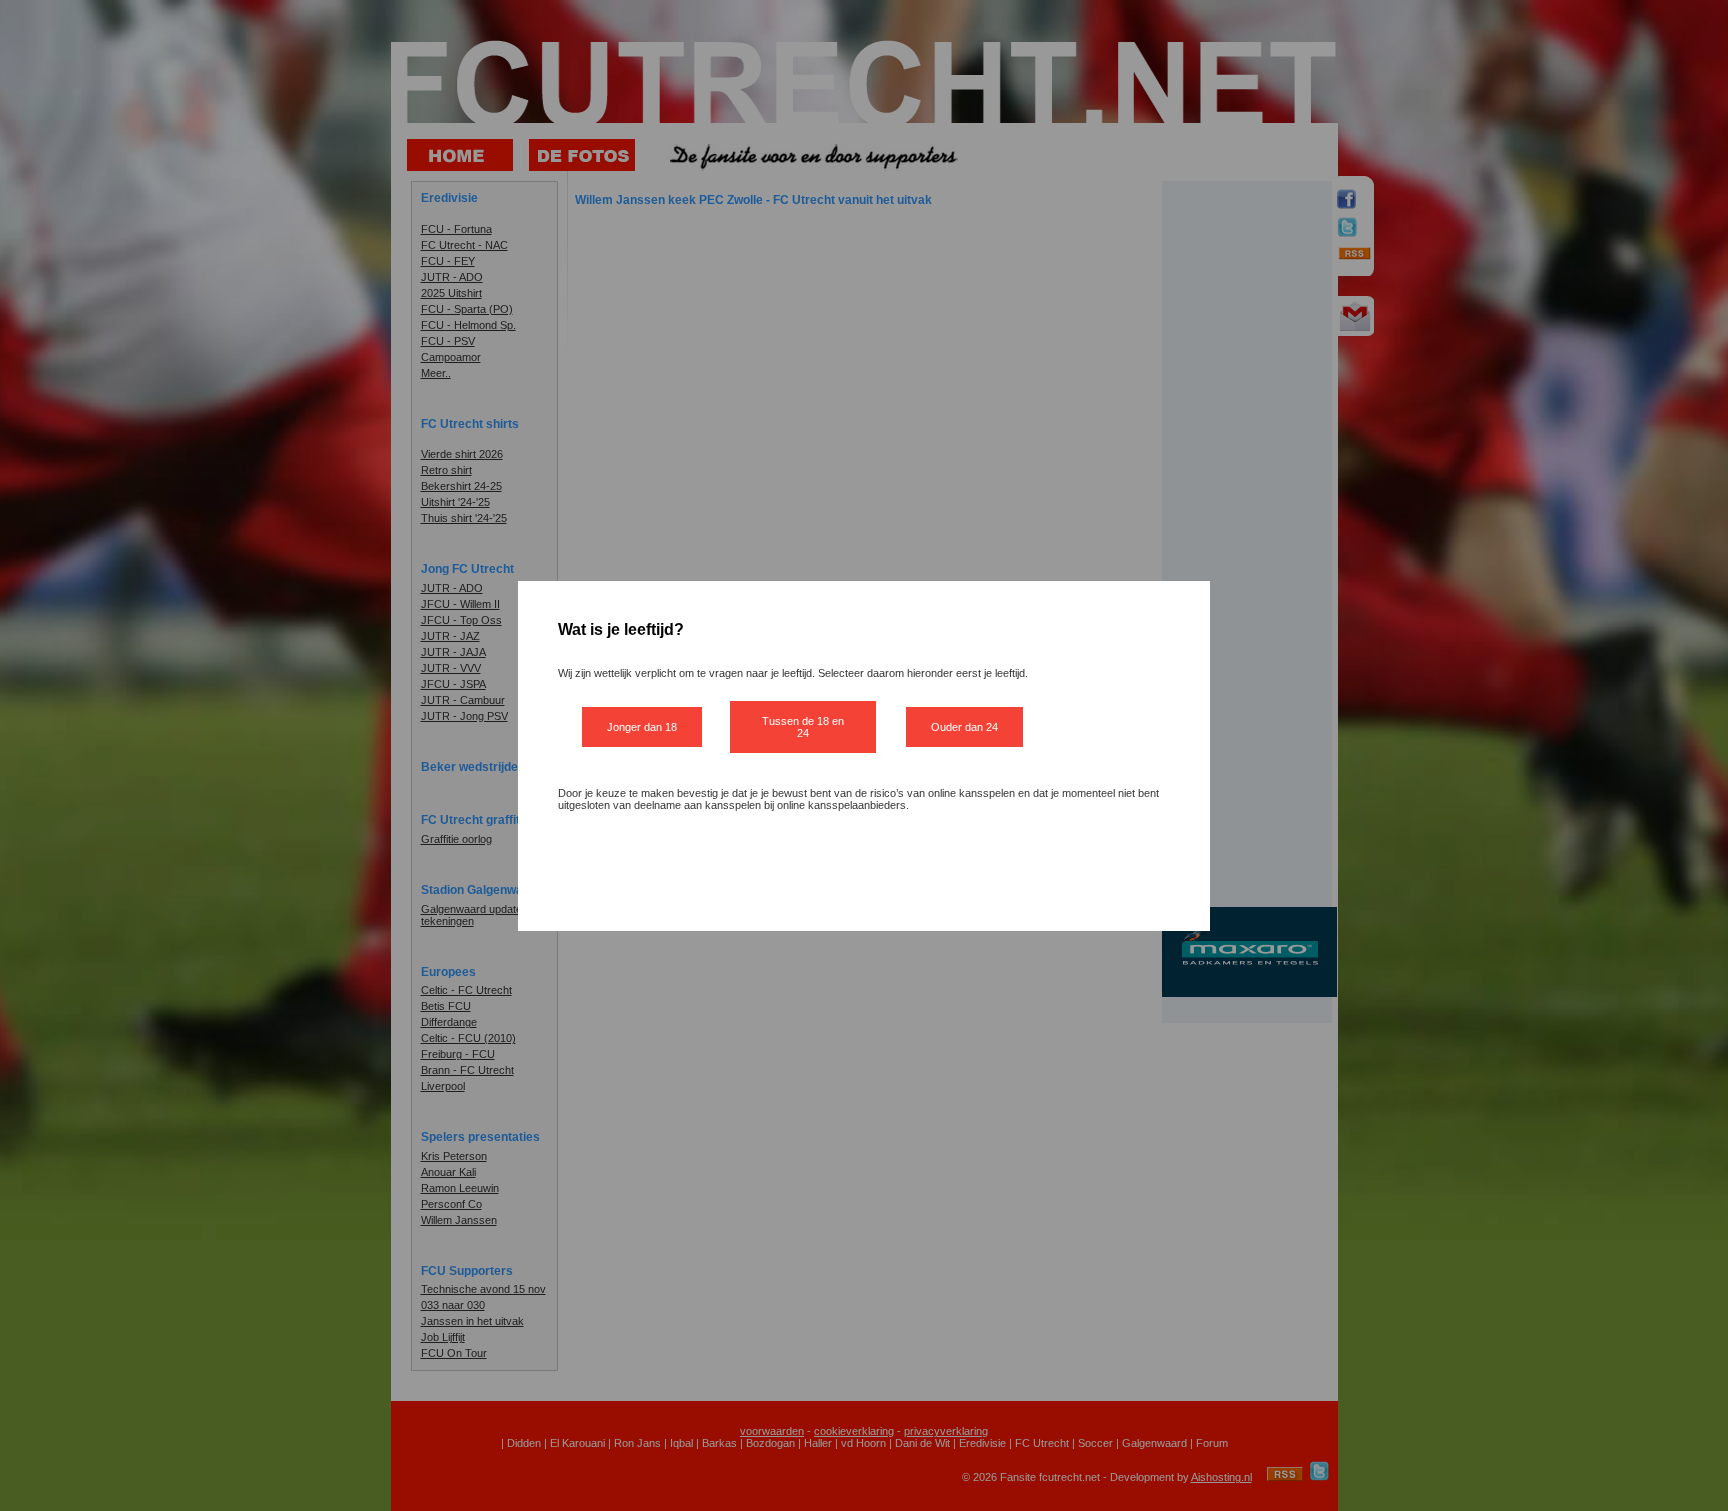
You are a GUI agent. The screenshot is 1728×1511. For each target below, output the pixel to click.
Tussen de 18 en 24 (803, 727)
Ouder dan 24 (964, 727)
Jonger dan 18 (642, 727)
